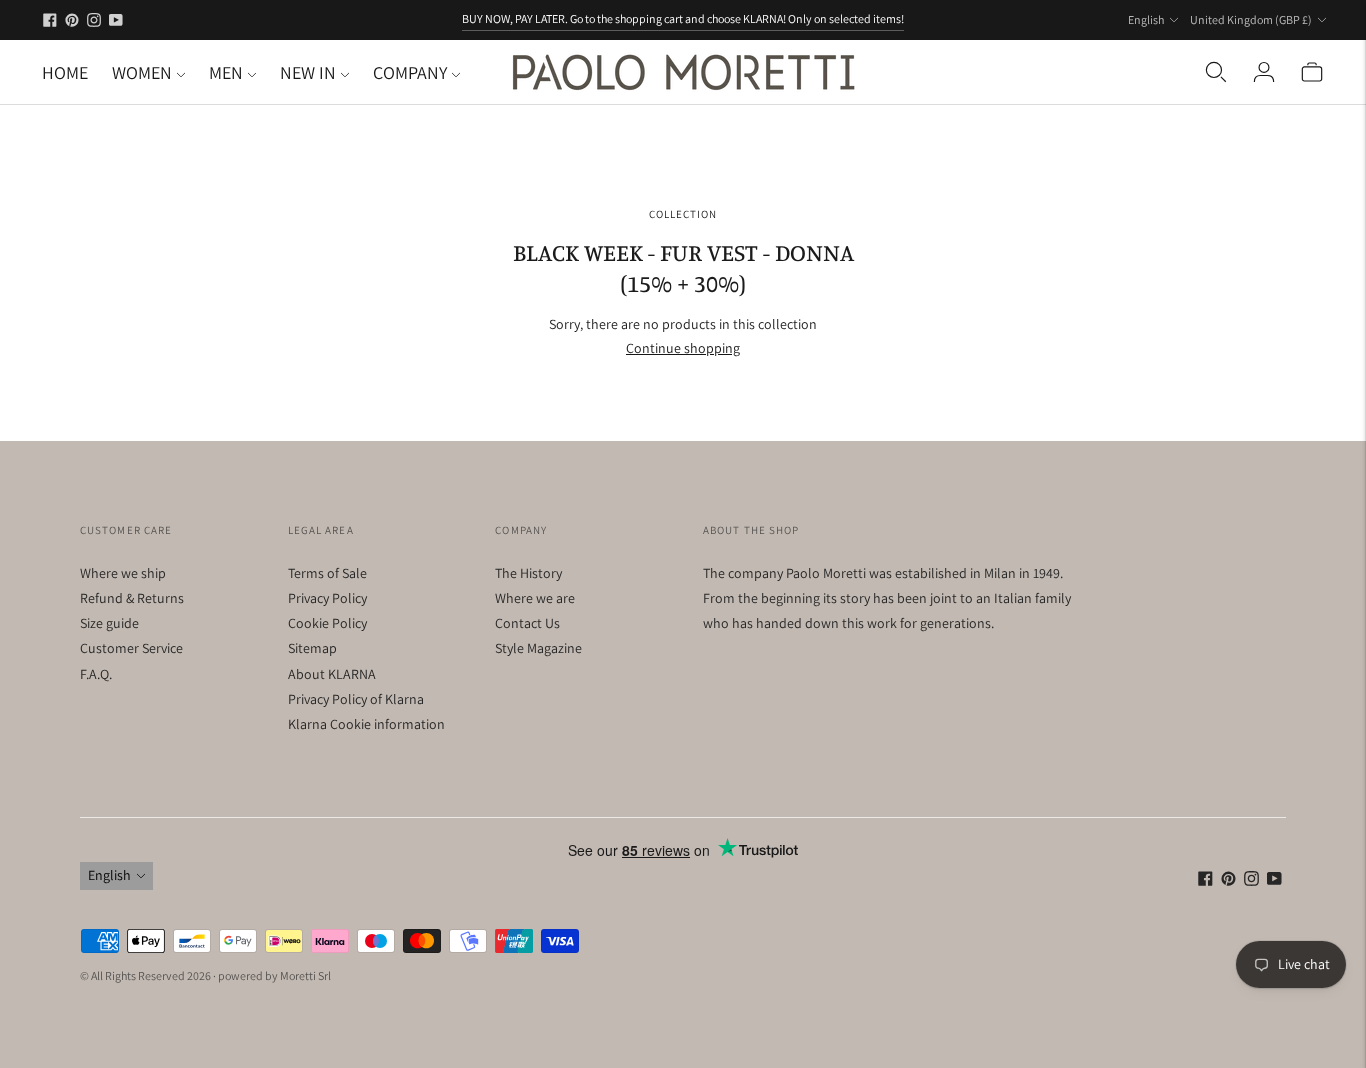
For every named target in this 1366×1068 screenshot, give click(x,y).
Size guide (109, 623)
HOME (65, 72)
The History (528, 573)
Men (226, 72)
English (1146, 19)
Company (410, 72)
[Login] (1264, 72)
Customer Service (131, 648)
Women (142, 72)
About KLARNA (332, 674)
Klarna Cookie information (366, 724)
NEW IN (308, 72)
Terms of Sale (327, 573)
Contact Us (527, 623)
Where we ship (123, 573)
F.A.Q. (96, 674)
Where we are (535, 598)
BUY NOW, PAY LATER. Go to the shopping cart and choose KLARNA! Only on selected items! (683, 18)
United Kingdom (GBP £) (1251, 19)
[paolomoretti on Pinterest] (72, 20)
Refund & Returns (132, 598)
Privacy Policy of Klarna (356, 699)
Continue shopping (683, 348)
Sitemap (312, 648)
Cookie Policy (327, 623)
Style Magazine (538, 648)
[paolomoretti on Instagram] (94, 20)
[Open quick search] (1216, 72)
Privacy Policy (327, 598)
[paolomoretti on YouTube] (116, 20)
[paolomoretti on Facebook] (50, 20)
